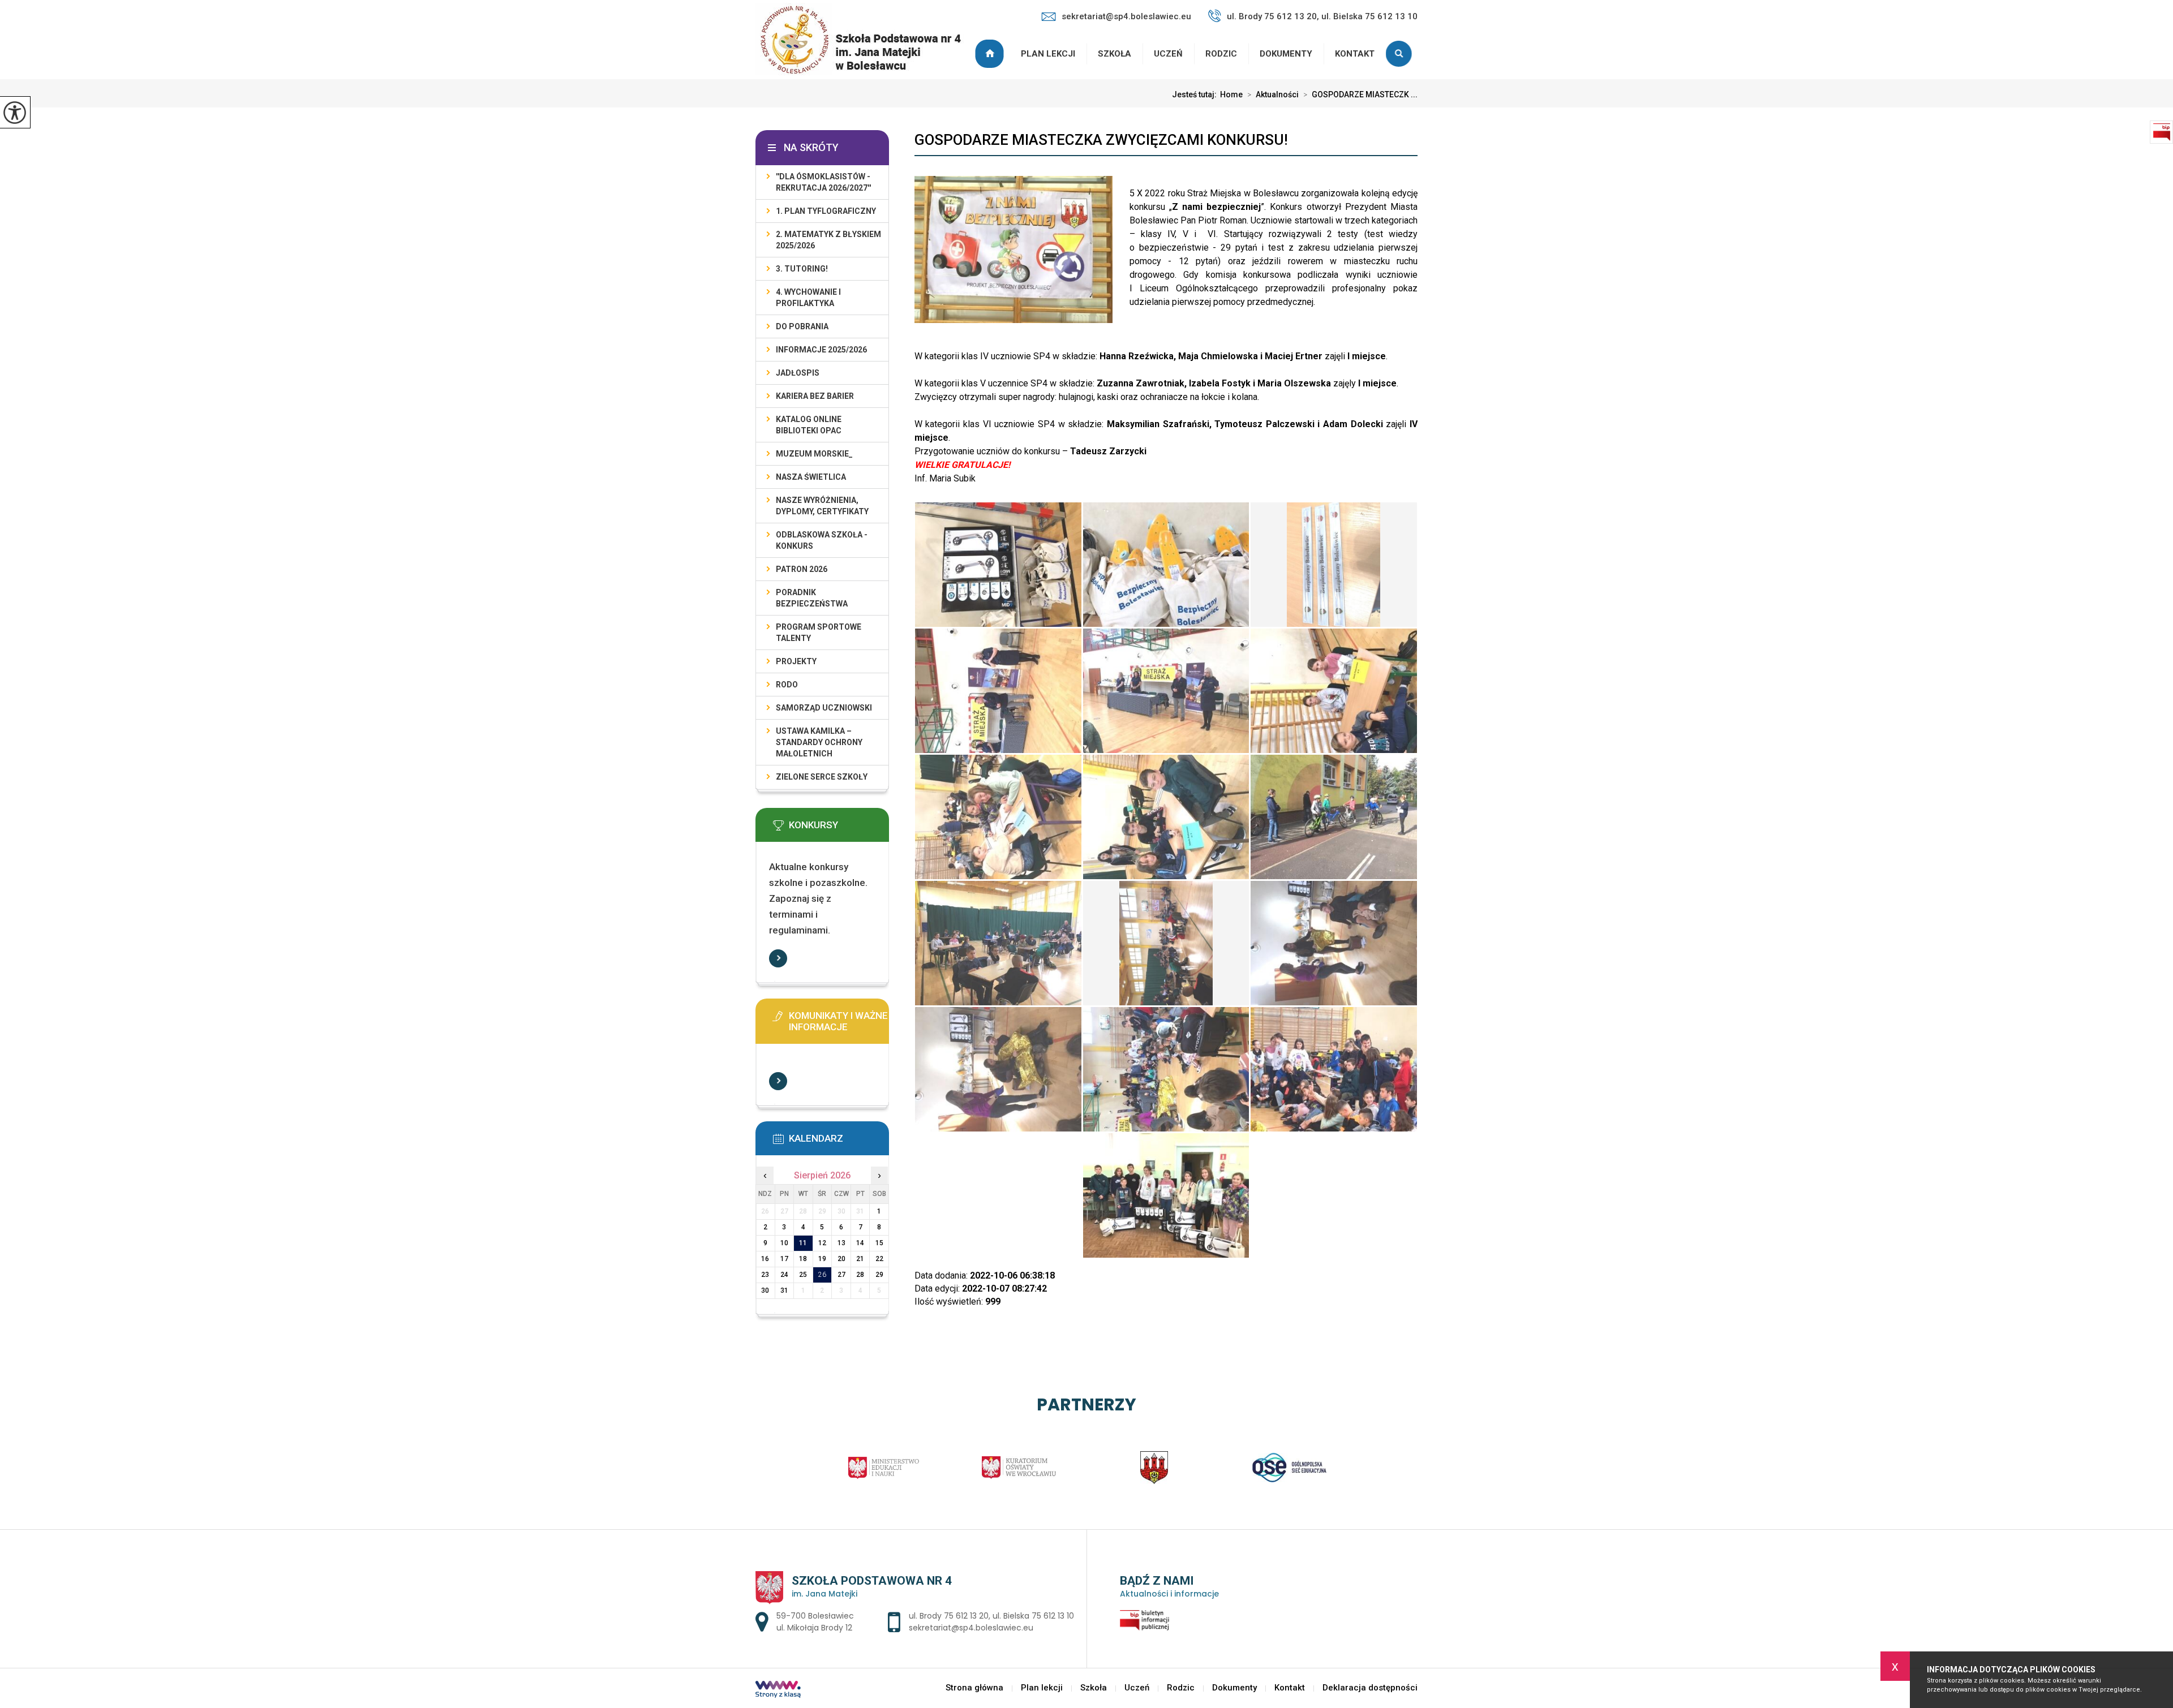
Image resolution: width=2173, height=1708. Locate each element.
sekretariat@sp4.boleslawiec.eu (1126, 16)
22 (879, 1259)
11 (803, 1243)
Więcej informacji (778, 958)
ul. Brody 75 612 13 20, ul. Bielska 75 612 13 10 (1322, 16)
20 (841, 1259)
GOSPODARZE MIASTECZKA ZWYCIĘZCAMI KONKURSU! (1101, 140)
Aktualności (1273, 94)
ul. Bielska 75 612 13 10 (1033, 1616)
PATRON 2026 (802, 569)
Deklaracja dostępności (1370, 1688)
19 (822, 1259)
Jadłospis (798, 373)
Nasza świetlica (811, 477)
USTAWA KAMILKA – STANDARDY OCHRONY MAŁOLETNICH (819, 742)
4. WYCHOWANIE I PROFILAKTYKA (808, 298)
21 (860, 1259)
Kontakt (1355, 54)
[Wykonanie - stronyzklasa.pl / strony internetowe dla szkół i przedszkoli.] (778, 1690)
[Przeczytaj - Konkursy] (839, 829)
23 (765, 1275)
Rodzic (1221, 54)
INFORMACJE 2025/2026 (821, 350)
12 (822, 1243)
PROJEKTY (796, 661)
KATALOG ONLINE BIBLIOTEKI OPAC (809, 425)
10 (784, 1243)
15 (879, 1243)
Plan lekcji (1048, 54)
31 (784, 1290)
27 (841, 1275)
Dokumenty (1286, 54)
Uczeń (1168, 54)
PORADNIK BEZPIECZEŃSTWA (812, 598)
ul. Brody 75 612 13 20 (949, 1616)
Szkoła (1115, 54)
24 (784, 1275)
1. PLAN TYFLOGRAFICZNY (826, 211)
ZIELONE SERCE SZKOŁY (822, 777)
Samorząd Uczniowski (824, 708)
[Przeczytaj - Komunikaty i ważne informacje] (839, 1019)
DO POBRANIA (802, 326)
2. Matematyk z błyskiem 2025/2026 (828, 240)
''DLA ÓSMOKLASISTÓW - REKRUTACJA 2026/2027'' (823, 182)
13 (841, 1243)
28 (860, 1275)
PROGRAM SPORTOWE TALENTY (819, 633)
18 (803, 1259)
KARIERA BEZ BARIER (815, 396)
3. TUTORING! (802, 269)
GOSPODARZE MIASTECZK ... (1360, 94)
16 (765, 1259)
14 (860, 1243)
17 (784, 1259)
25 (803, 1275)
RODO (787, 685)
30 (765, 1290)
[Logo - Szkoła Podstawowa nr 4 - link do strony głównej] (865, 40)
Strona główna (991, 54)
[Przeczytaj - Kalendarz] (839, 1142)
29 (879, 1275)
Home (1231, 94)
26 (822, 1275)
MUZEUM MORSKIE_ (814, 454)
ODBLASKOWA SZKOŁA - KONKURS (822, 540)
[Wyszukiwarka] (1402, 54)
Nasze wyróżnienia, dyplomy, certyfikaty (822, 506)
